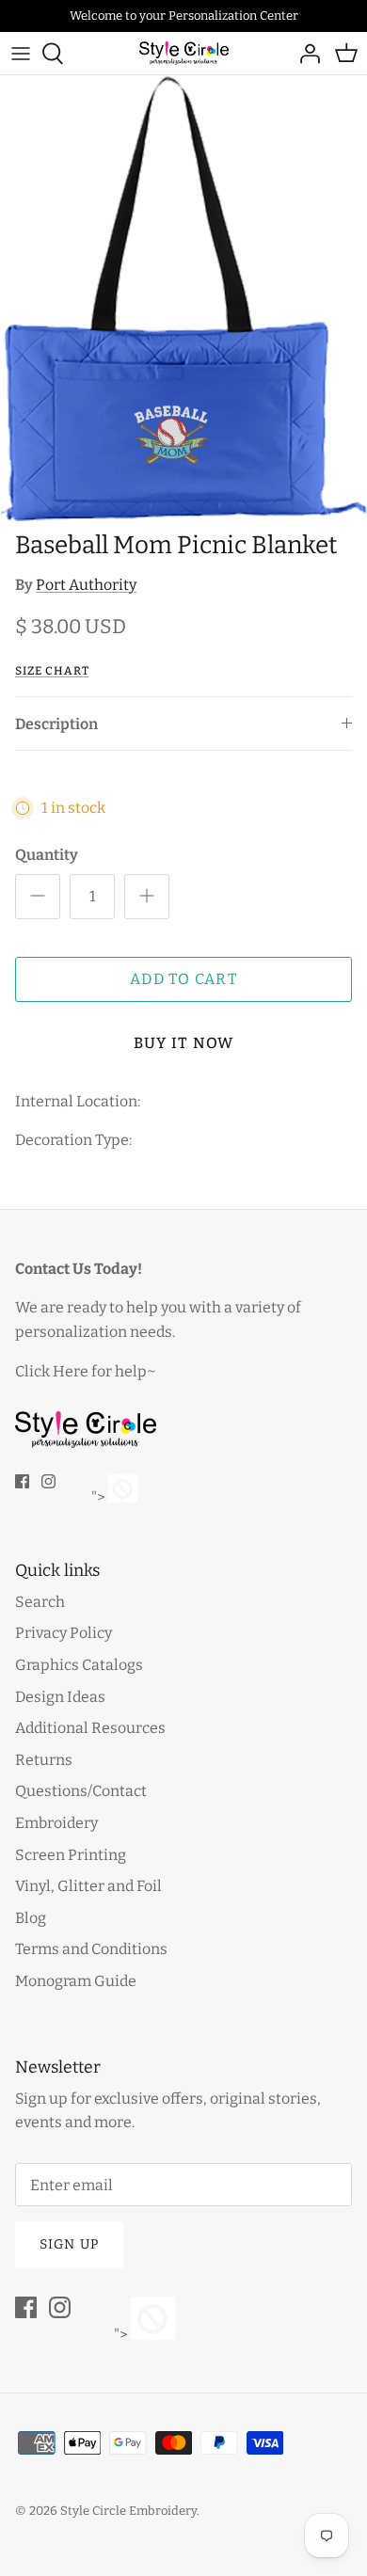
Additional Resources (90, 1728)
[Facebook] (22, 1481)
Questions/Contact (81, 1791)
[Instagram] (48, 1481)
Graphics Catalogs (79, 1665)
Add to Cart (183, 979)
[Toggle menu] (21, 54)
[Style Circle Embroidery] (184, 53)
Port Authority (86, 585)
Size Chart (52, 671)
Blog (31, 1918)
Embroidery (56, 1823)
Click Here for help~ (86, 1371)
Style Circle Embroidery (128, 2511)
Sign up (69, 2244)
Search (40, 1602)
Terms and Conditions (91, 1949)
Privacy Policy (64, 1633)
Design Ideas (60, 1697)
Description (56, 724)
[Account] (305, 54)
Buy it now (184, 1043)
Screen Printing (71, 1855)
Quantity (47, 855)
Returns (44, 1760)
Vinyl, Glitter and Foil (88, 1886)
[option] (183, 299)
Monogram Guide (76, 1981)
